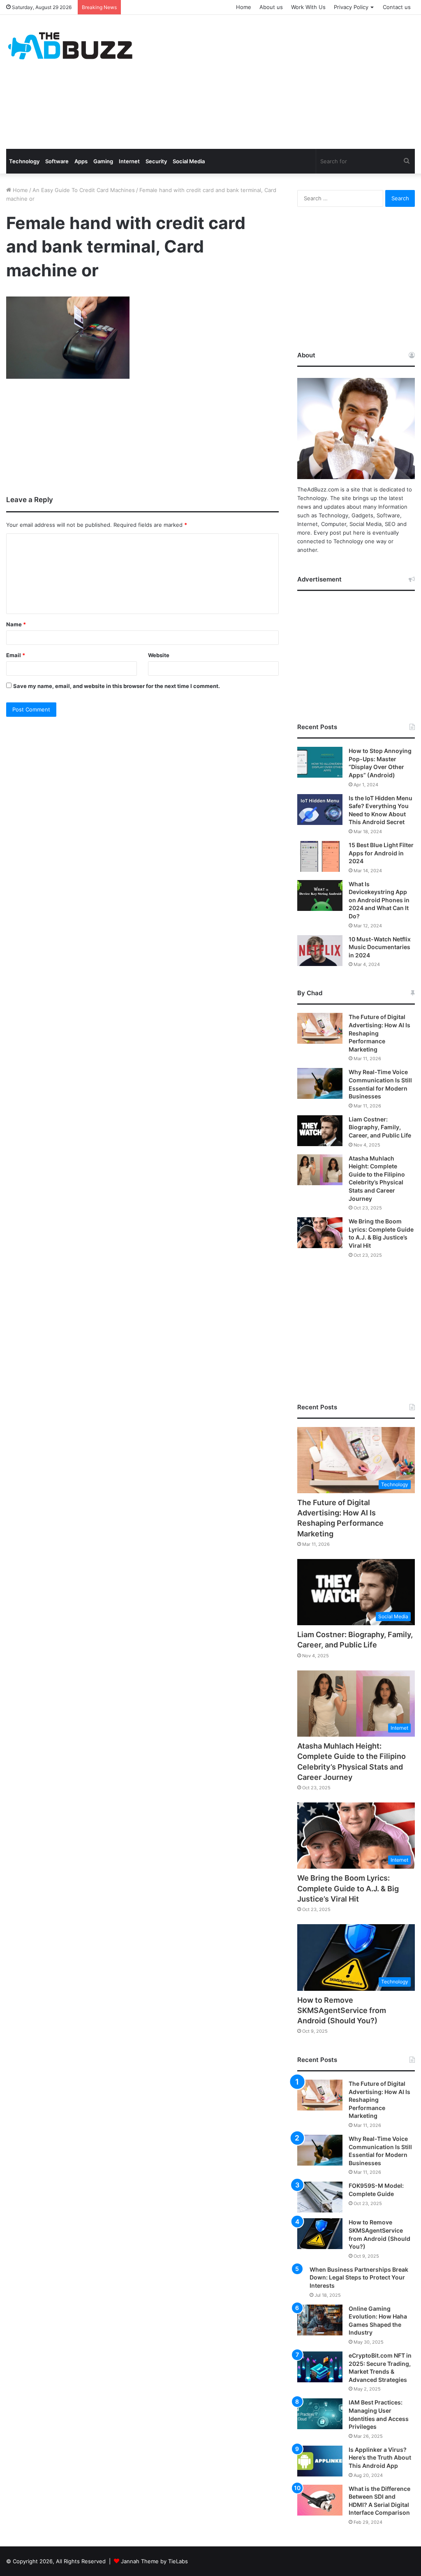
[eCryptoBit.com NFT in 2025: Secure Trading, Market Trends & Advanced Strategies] (320, 2367)
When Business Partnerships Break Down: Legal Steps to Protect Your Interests (359, 2277)
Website (159, 655)
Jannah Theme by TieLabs (154, 2561)
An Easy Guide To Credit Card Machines (84, 190)
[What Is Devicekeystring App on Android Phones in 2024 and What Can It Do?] (320, 895)
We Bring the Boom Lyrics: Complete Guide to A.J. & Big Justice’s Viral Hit (348, 1888)
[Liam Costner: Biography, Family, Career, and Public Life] (320, 1131)
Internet (129, 161)
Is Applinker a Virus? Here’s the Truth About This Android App (380, 2458)
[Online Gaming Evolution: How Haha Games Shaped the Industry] (320, 2320)
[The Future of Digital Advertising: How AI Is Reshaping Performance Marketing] (320, 1028)
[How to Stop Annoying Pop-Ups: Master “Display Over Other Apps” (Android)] (320, 762)
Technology (24, 161)
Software (57, 161)
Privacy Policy (351, 7)
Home (244, 7)
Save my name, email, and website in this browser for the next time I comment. (117, 686)
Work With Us (308, 7)
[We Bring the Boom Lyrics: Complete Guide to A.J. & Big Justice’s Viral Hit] (320, 1233)
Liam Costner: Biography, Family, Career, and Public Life (380, 1127)
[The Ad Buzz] (70, 46)
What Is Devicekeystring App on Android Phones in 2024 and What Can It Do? (379, 900)
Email (16, 655)
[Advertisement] (283, 81)
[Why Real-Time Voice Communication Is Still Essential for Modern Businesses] (320, 1083)
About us (271, 7)
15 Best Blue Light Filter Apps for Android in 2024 (381, 853)
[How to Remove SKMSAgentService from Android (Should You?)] (320, 2234)
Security (156, 161)
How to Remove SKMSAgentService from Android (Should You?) (342, 2010)
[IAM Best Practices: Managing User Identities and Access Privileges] (320, 2414)
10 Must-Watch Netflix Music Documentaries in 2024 (380, 947)
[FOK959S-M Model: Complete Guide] (320, 2197)
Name (16, 624)
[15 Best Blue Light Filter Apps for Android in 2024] (320, 856)
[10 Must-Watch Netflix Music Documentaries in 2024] (320, 951)
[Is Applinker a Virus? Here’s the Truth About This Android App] (320, 2461)
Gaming (103, 161)
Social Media (189, 161)
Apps (81, 161)
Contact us (397, 7)
